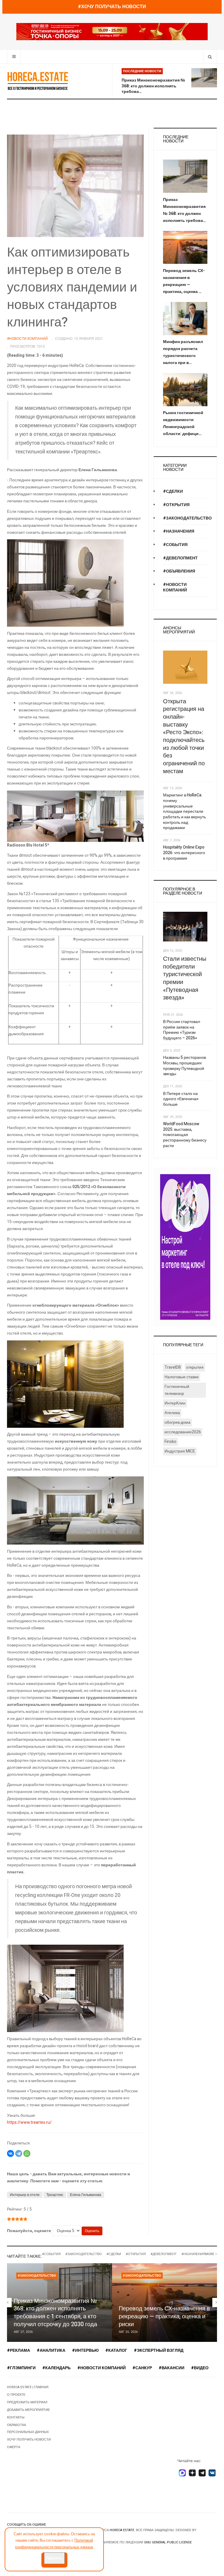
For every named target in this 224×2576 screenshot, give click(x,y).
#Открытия (176, 505)
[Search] (210, 57)
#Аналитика (51, 2350)
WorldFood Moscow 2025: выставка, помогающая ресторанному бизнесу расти (185, 1135)
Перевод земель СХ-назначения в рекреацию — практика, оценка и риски (164, 2316)
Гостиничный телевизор (177, 1390)
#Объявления (179, 571)
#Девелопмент (180, 558)
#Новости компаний (175, 587)
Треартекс (55, 2195)
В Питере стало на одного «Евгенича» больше (181, 1099)
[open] (14, 57)
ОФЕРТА (14, 2447)
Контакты (16, 2417)
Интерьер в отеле (25, 2195)
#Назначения (179, 531)
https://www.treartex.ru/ (29, 2122)
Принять (54, 2558)
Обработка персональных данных (28, 2429)
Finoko (170, 1442)
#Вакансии (171, 2368)
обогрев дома (177, 1422)
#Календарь (56, 2368)
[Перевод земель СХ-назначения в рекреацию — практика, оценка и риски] (164, 2303)
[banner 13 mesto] (185, 1247)
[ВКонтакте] (10, 2153)
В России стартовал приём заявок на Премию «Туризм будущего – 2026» (182, 1030)
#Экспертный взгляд (159, 2350)
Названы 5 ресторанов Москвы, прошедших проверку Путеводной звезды (184, 1066)
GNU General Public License (168, 2542)
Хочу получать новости (29, 2440)
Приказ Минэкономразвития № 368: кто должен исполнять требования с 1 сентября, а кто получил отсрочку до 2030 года (55, 2313)
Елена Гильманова (86, 2195)
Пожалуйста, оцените (29, 2231)
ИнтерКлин (175, 1403)
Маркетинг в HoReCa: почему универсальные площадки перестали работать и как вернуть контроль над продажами (184, 811)
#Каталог (116, 2350)
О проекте (16, 2395)
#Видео (200, 2368)
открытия (195, 1367)
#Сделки (173, 491)
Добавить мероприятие (28, 2410)
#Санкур (142, 2368)
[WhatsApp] (27, 2153)
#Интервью (85, 2350)
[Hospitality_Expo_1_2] (112, 32)
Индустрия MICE (180, 1451)
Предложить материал (27, 2402)
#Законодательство (187, 518)
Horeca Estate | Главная (28, 2387)
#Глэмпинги (21, 2368)
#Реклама (19, 2350)
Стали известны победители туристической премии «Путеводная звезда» (185, 978)
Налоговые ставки (182, 1377)
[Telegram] (19, 2153)
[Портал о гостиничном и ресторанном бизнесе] (38, 81)
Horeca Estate (122, 2530)
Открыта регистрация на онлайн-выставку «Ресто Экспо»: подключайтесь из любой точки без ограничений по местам (184, 736)
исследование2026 (183, 1432)
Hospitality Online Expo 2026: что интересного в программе (184, 853)
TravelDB (173, 1367)
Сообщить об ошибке (27, 2525)
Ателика (172, 1413)
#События (175, 545)
